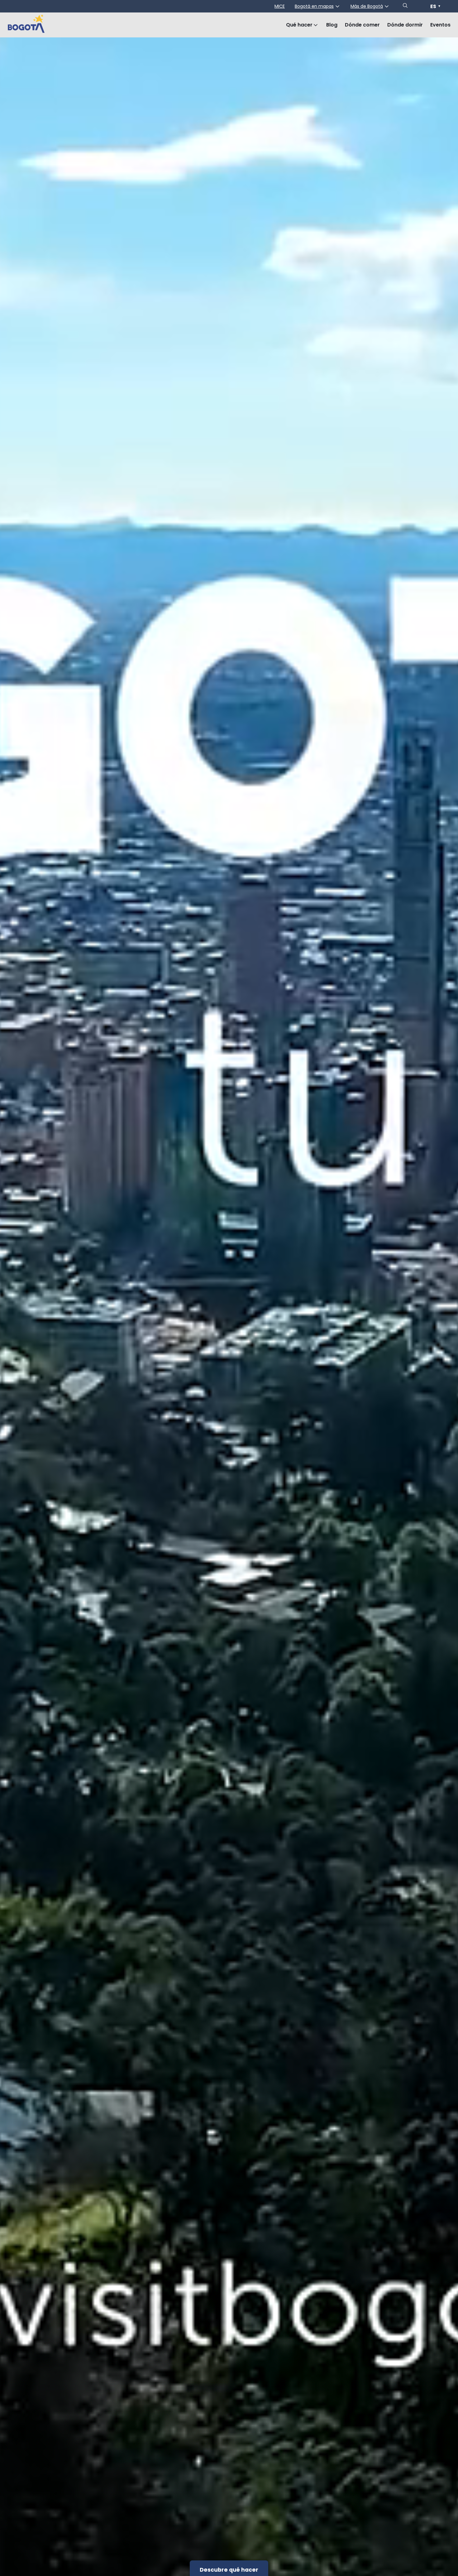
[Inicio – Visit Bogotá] (26, 25)
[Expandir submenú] (316, 25)
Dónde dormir (405, 25)
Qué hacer (299, 25)
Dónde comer (362, 25)
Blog (332, 25)
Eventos (440, 25)
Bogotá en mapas (314, 6)
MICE (280, 6)
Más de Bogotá (367, 6)
